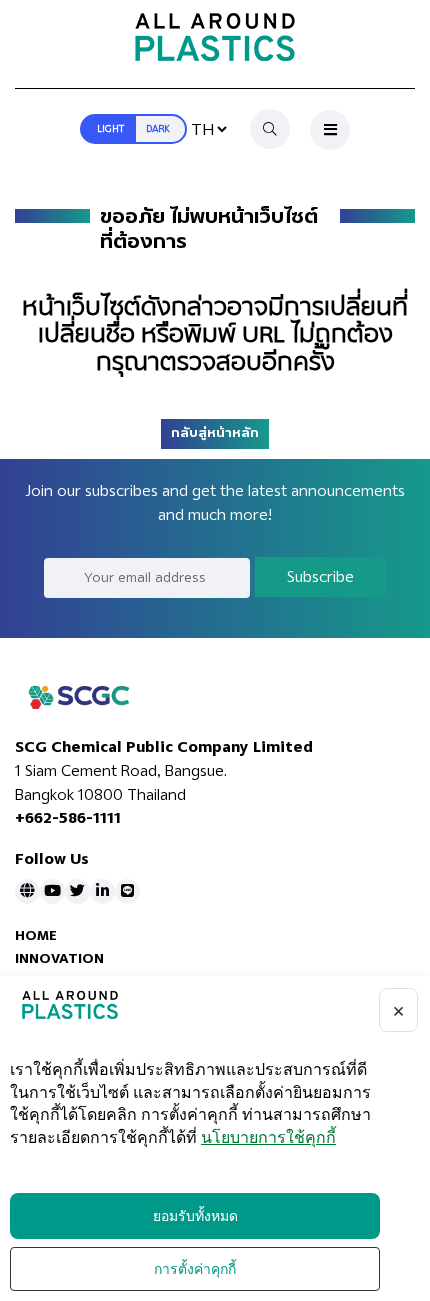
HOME (36, 935)
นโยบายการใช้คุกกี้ (268, 1137)
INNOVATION (59, 958)
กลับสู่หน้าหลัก (215, 433)
